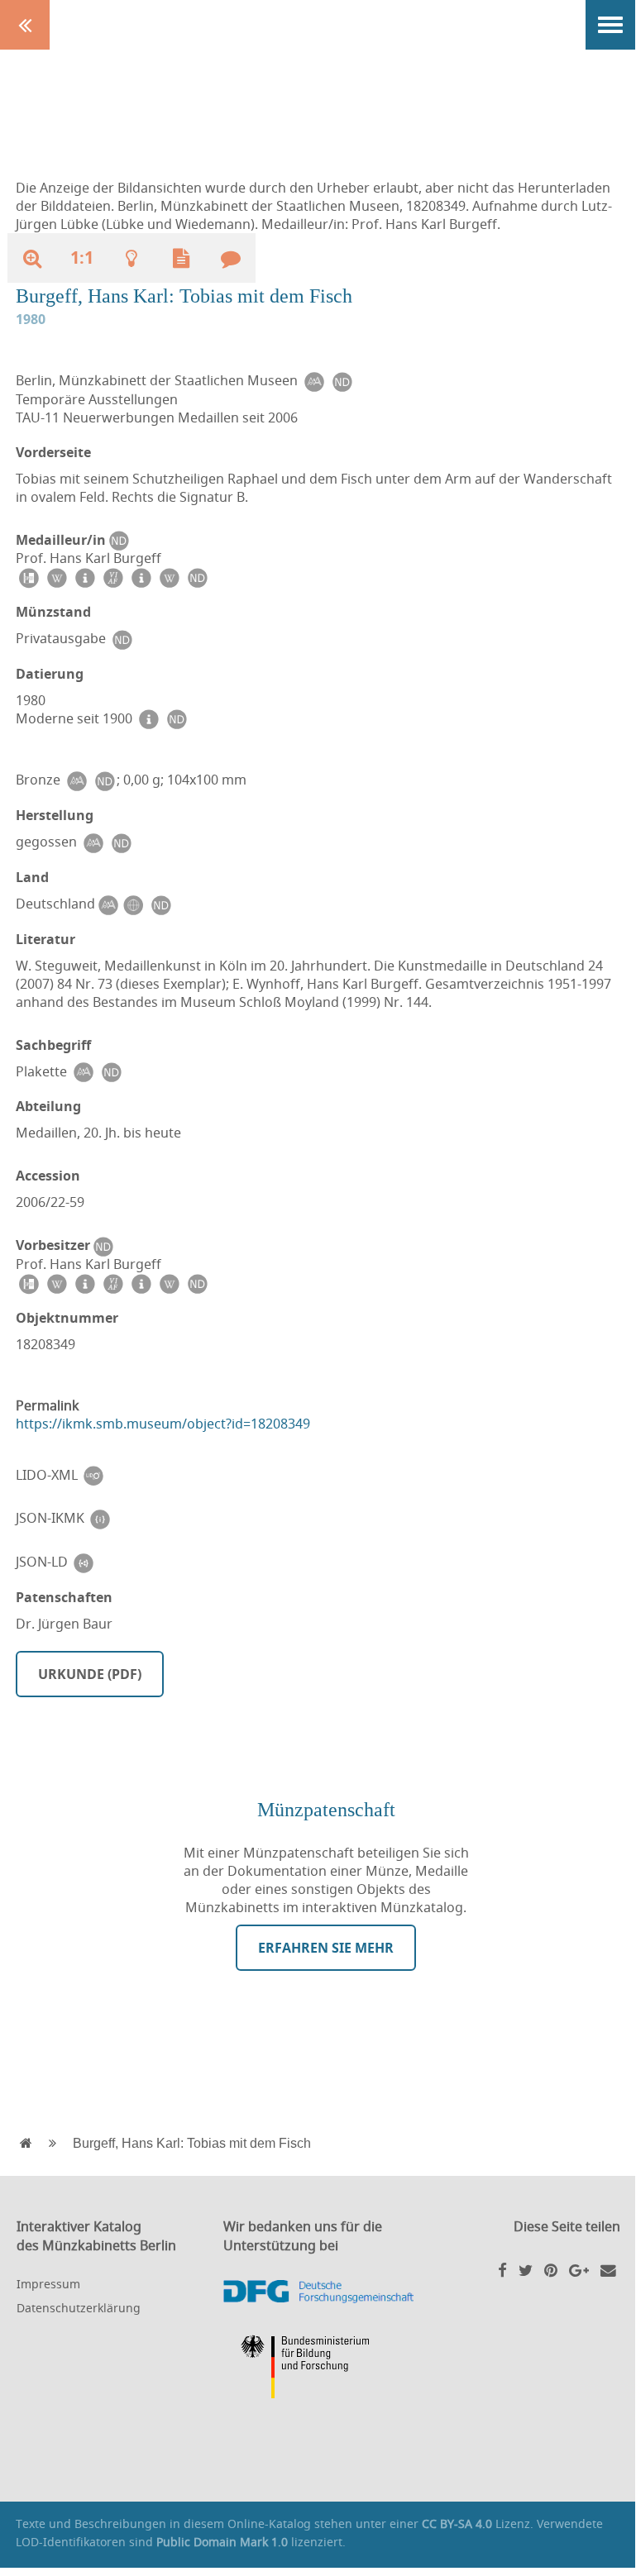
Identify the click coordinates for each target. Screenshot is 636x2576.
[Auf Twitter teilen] (526, 2270)
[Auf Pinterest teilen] (551, 2270)
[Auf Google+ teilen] (579, 2270)
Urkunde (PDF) (90, 1674)
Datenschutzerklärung (79, 2308)
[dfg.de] (318, 2292)
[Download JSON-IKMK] (100, 1518)
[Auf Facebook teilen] (502, 2270)
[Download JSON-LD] (84, 1562)
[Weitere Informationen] (132, 258)
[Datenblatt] (181, 258)
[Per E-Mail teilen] (608, 2270)
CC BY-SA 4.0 (457, 2524)
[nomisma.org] (313, 381)
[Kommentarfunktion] (231, 258)
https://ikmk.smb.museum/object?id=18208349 (163, 1424)
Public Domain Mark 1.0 (222, 2542)
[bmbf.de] (318, 2369)
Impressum (48, 2284)
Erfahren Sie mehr (326, 1948)
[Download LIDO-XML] (93, 1475)
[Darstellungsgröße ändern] (32, 258)
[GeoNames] (132, 904)
